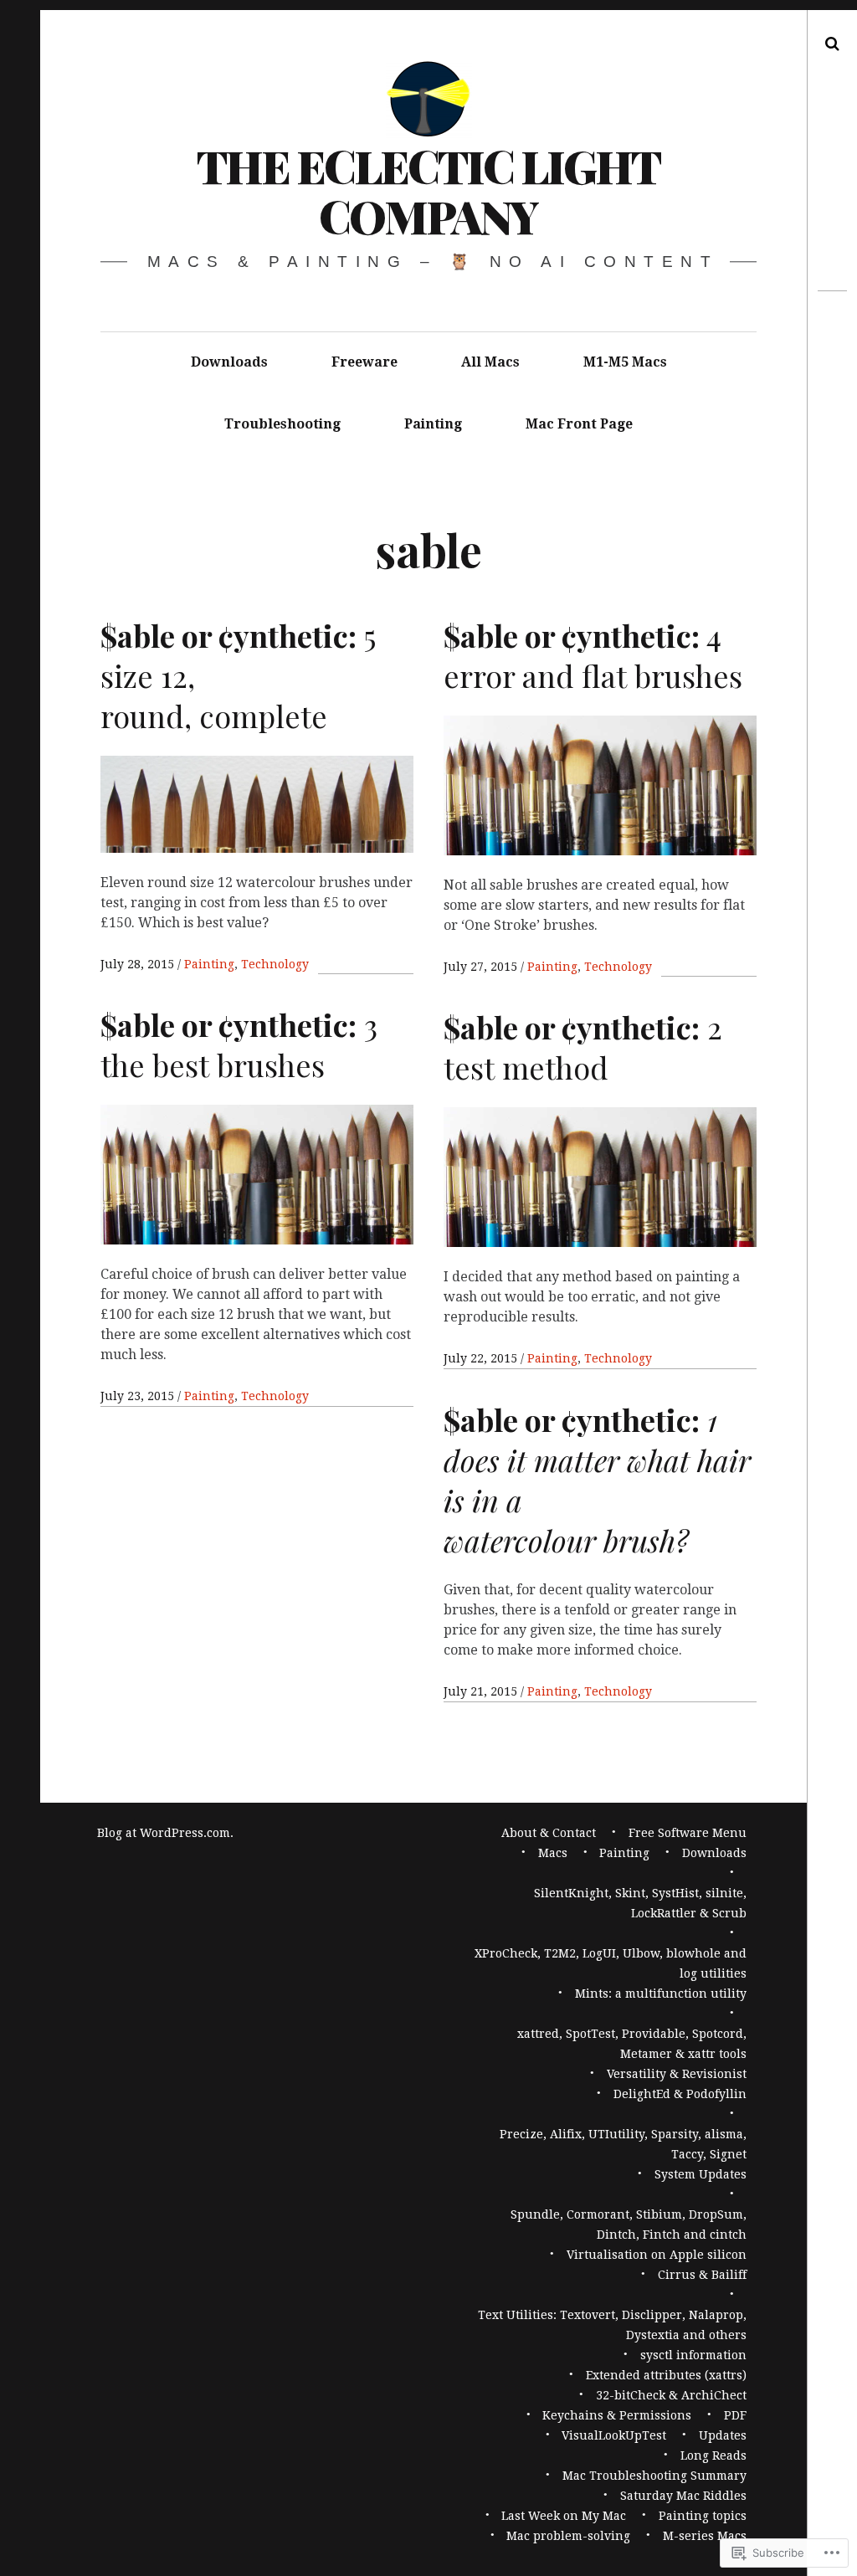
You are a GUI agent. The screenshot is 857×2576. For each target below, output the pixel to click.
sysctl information (693, 2355)
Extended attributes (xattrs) (666, 2375)
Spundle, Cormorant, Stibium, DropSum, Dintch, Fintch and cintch (629, 2224)
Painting (433, 424)
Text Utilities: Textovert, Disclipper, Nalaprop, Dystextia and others (612, 2325)
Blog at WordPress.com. (165, 1833)
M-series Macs (705, 2536)
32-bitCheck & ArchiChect (671, 2395)
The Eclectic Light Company (428, 191)
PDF (735, 2415)
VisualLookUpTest (614, 2435)
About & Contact (549, 1833)
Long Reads (713, 2455)
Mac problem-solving (568, 2536)
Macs (553, 1853)
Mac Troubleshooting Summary (654, 2476)
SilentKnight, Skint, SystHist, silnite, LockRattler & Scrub (640, 1903)
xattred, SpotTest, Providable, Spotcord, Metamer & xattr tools (632, 2044)
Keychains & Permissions (617, 2415)
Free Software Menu (688, 1833)
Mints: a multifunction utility (661, 1994)
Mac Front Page (579, 424)
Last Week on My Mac (564, 2516)
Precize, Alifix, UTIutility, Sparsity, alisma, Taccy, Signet (623, 2144)
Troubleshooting (282, 424)
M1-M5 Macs (625, 362)
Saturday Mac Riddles (683, 2496)
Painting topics (703, 2516)
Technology (275, 964)
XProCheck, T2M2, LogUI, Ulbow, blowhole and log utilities (611, 1963)
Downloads (229, 362)
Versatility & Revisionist (677, 2074)
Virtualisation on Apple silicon (657, 2255)
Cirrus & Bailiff (702, 2275)
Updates (723, 2435)
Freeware (364, 362)
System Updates (700, 2174)
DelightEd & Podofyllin (680, 2094)
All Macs (490, 362)
